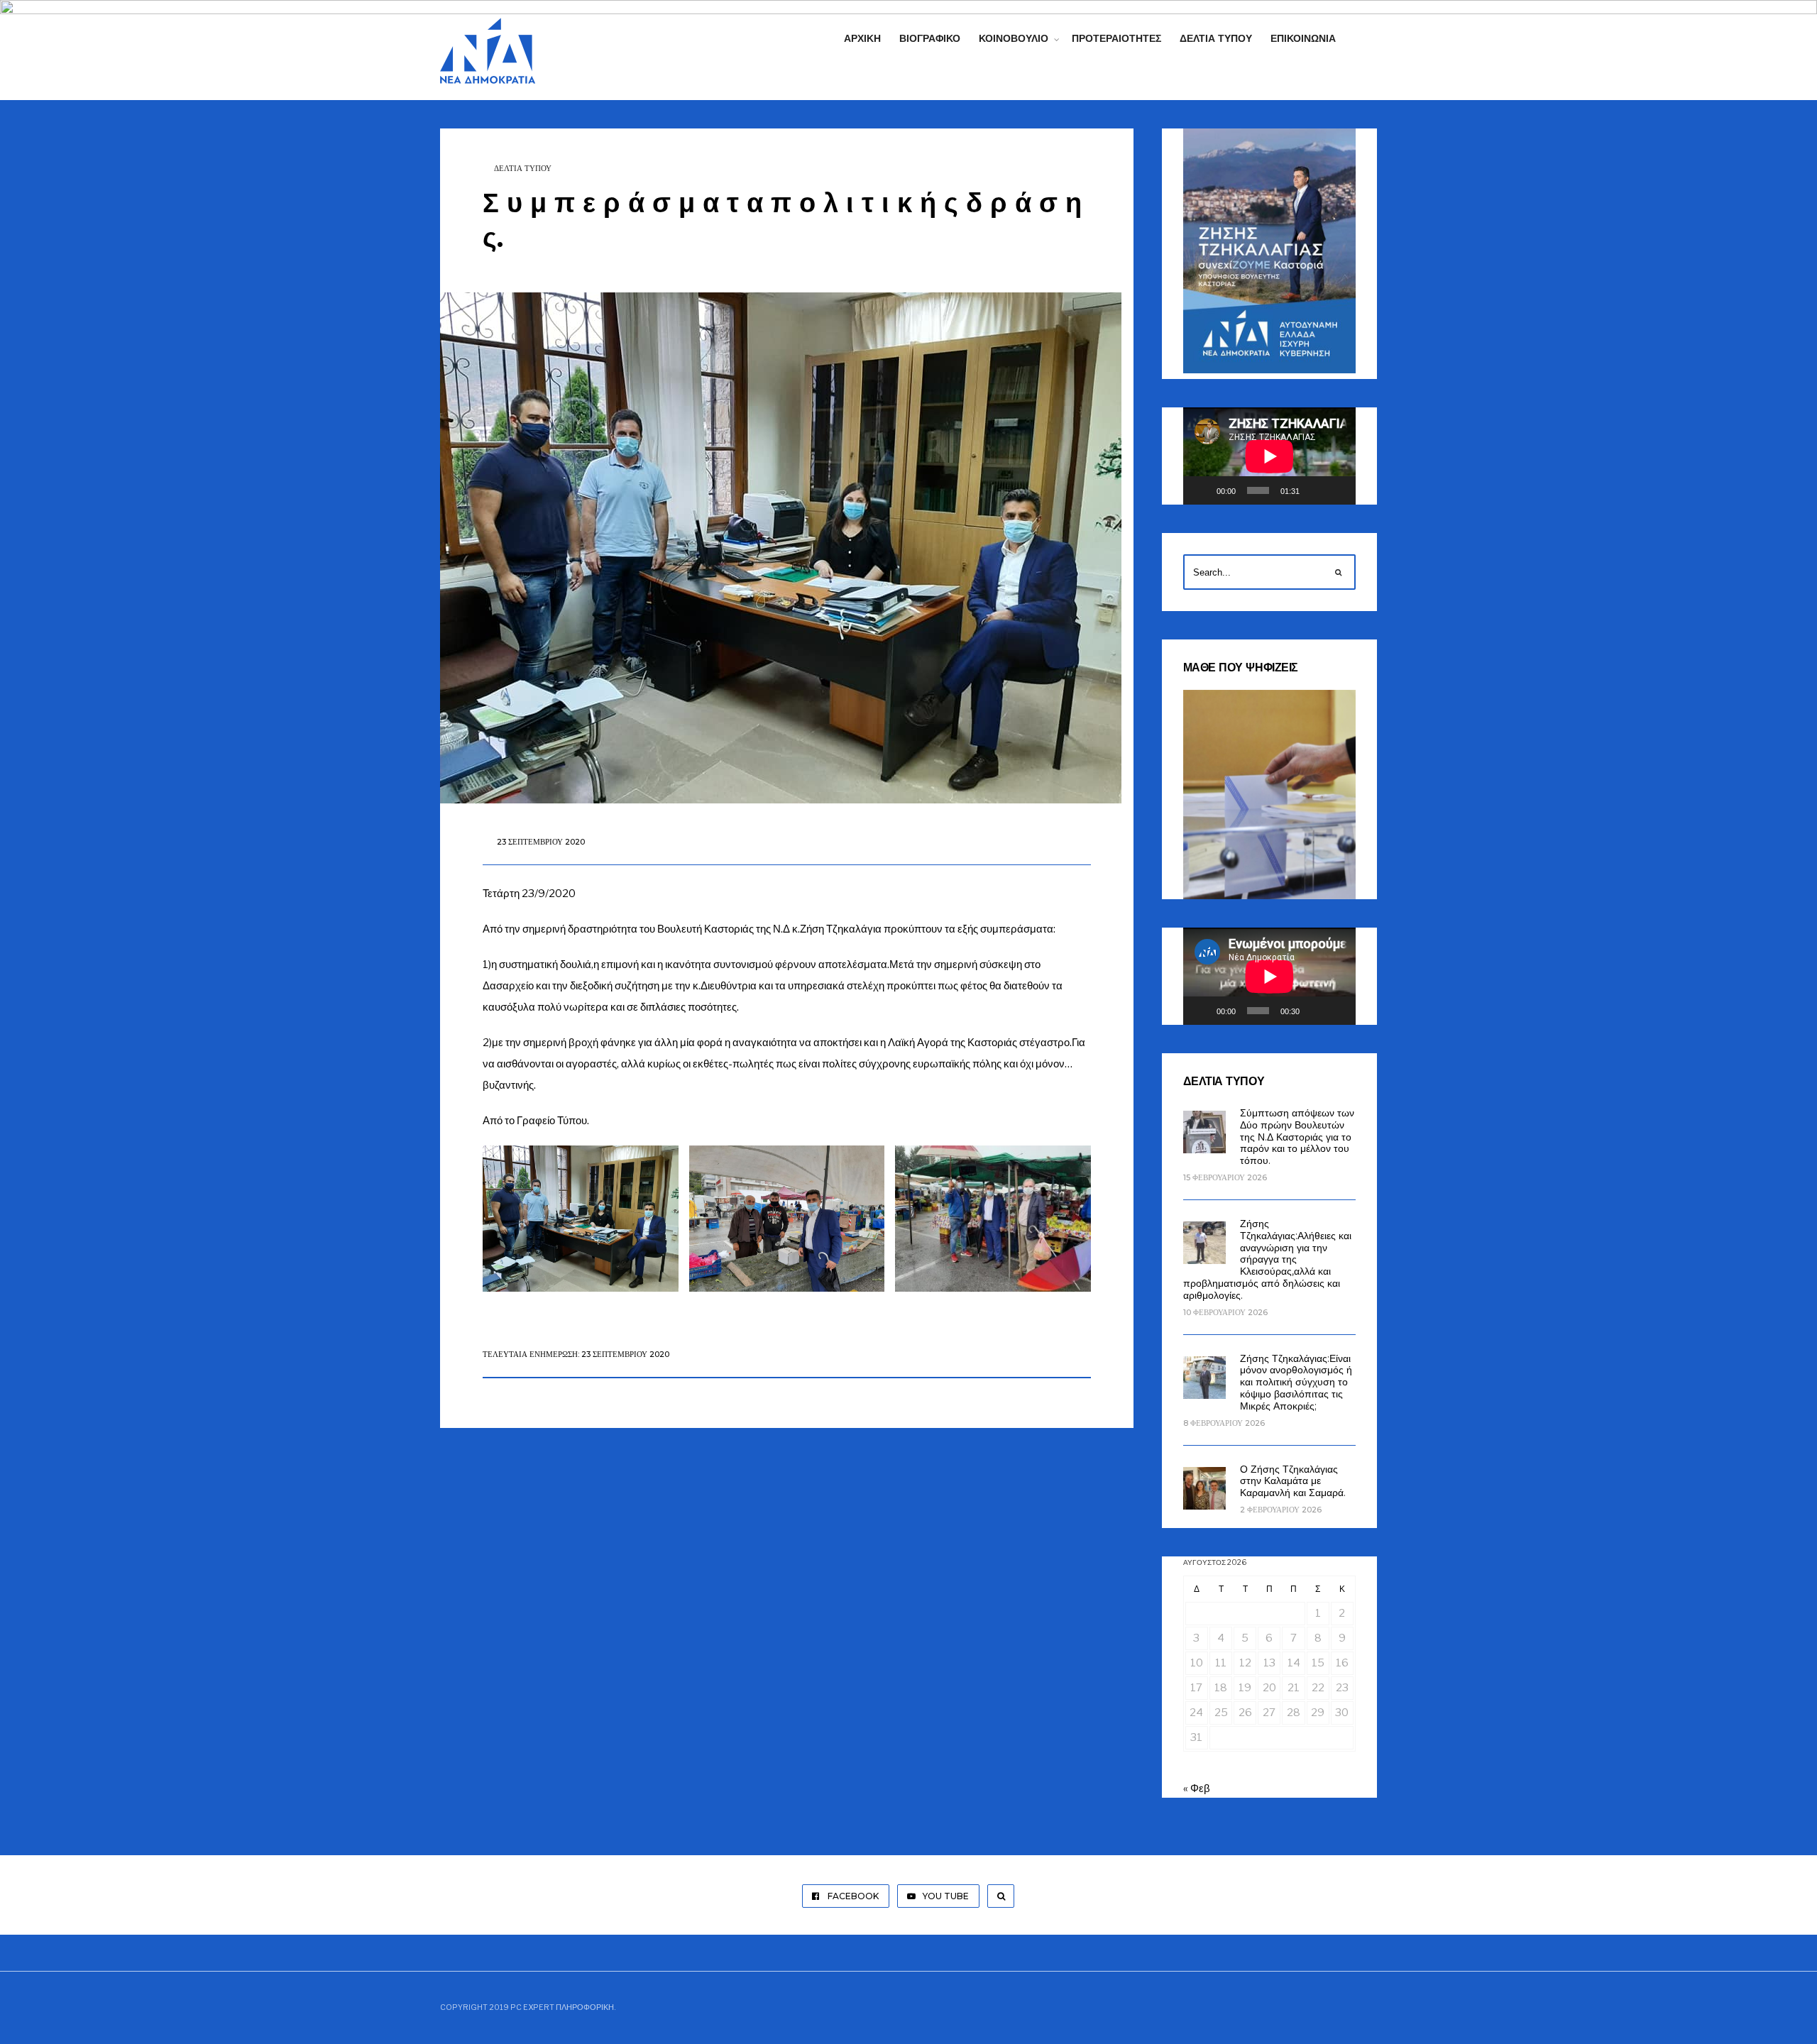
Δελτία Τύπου (1216, 38)
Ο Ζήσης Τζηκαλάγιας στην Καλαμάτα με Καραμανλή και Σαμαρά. (1293, 1481)
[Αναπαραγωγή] (1202, 490)
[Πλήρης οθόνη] (1338, 490)
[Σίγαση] (1315, 490)
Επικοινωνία (1303, 38)
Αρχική (862, 38)
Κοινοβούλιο (1014, 38)
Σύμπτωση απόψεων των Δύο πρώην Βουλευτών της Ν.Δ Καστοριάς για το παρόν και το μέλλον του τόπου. (1297, 1137)
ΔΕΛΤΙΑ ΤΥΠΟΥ (523, 168)
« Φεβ (1197, 1788)
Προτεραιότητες (1116, 38)
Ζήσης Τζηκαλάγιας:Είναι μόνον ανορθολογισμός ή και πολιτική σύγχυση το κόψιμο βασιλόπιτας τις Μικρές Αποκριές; (1296, 1382)
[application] (1269, 456)
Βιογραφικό (930, 38)
